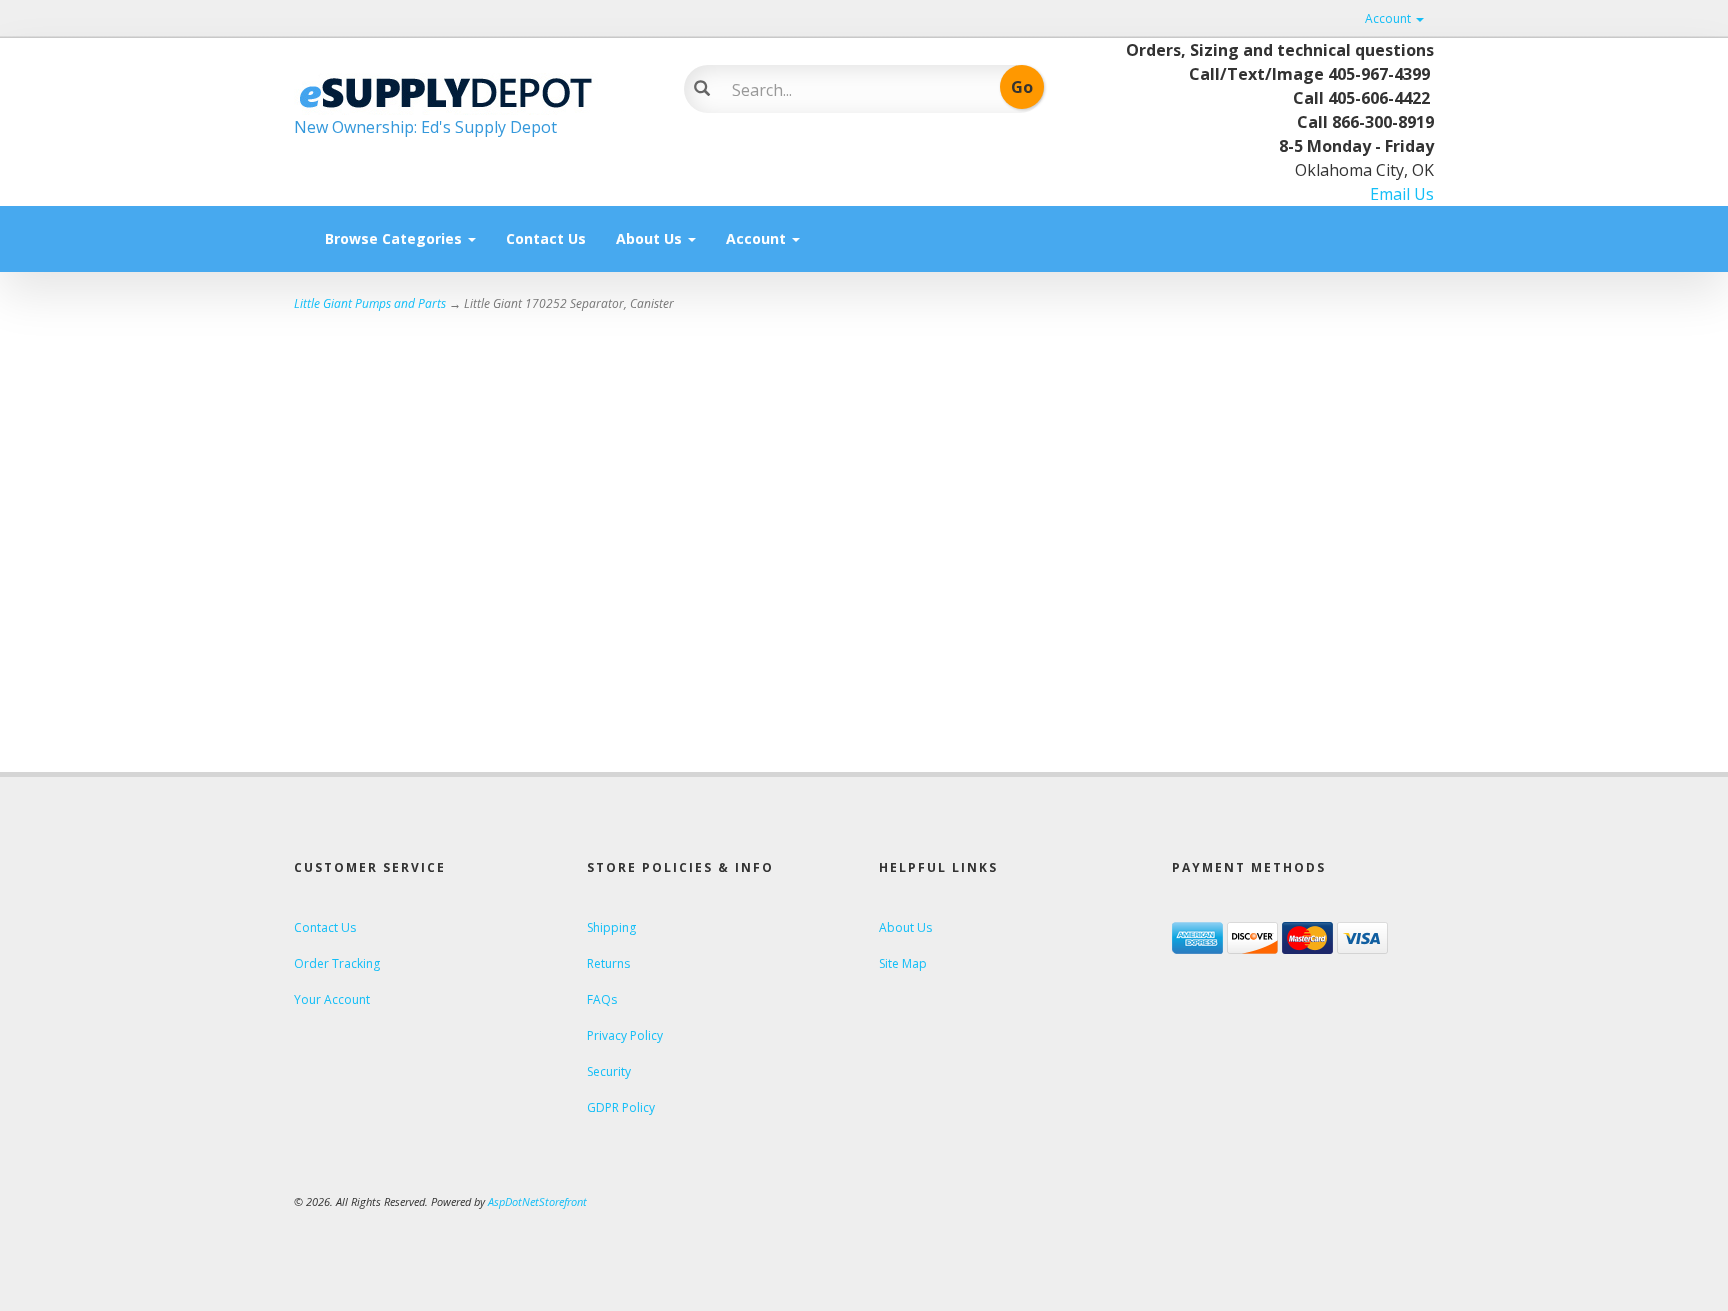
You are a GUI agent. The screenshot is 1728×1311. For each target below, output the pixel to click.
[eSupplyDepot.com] (474, 90)
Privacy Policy (625, 1035)
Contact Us (546, 238)
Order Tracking (337, 963)
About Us (651, 238)
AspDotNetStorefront (537, 1201)
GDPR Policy (621, 1107)
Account (1389, 18)
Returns (608, 963)
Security (609, 1071)
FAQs (602, 999)
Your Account (332, 999)
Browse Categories (395, 238)
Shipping (611, 927)
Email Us (1402, 194)
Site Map (903, 963)
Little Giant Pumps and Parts (370, 303)
